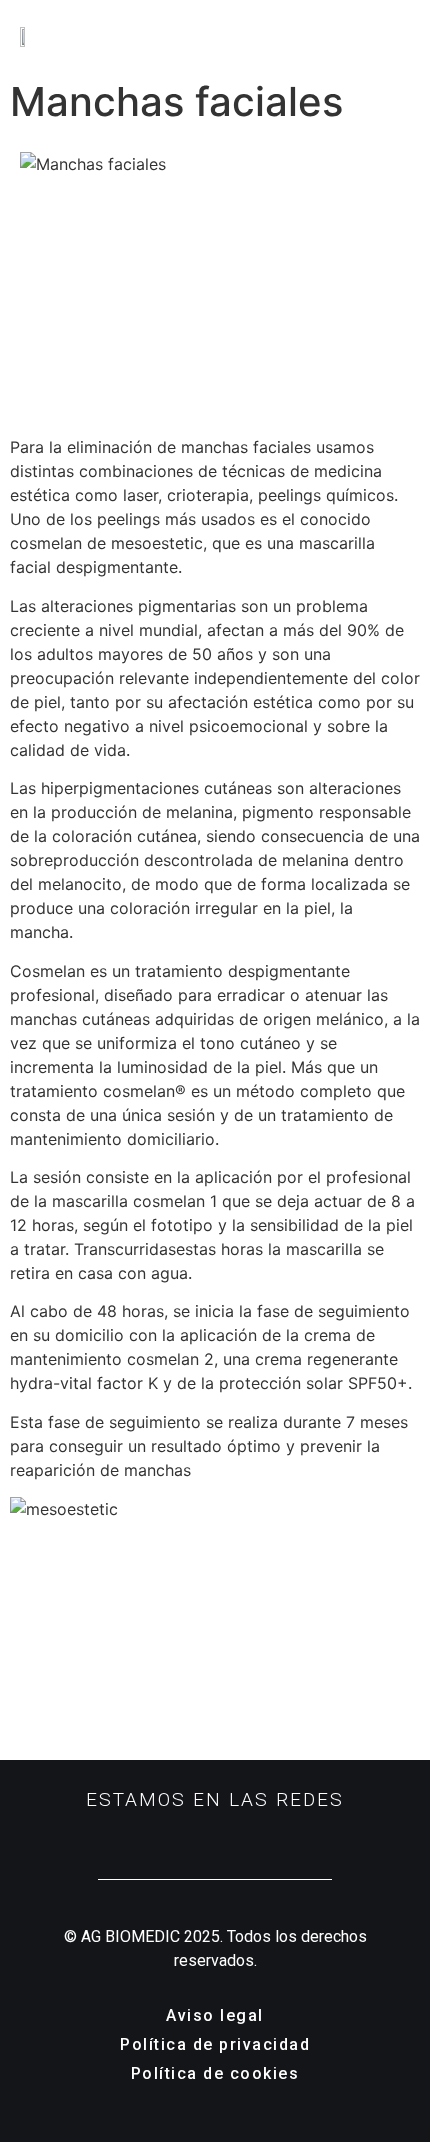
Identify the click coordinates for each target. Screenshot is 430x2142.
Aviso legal (215, 2015)
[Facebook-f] (215, 1836)
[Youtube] (246, 1836)
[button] (407, 35)
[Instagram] (184, 1836)
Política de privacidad (215, 2044)
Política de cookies (215, 2073)
